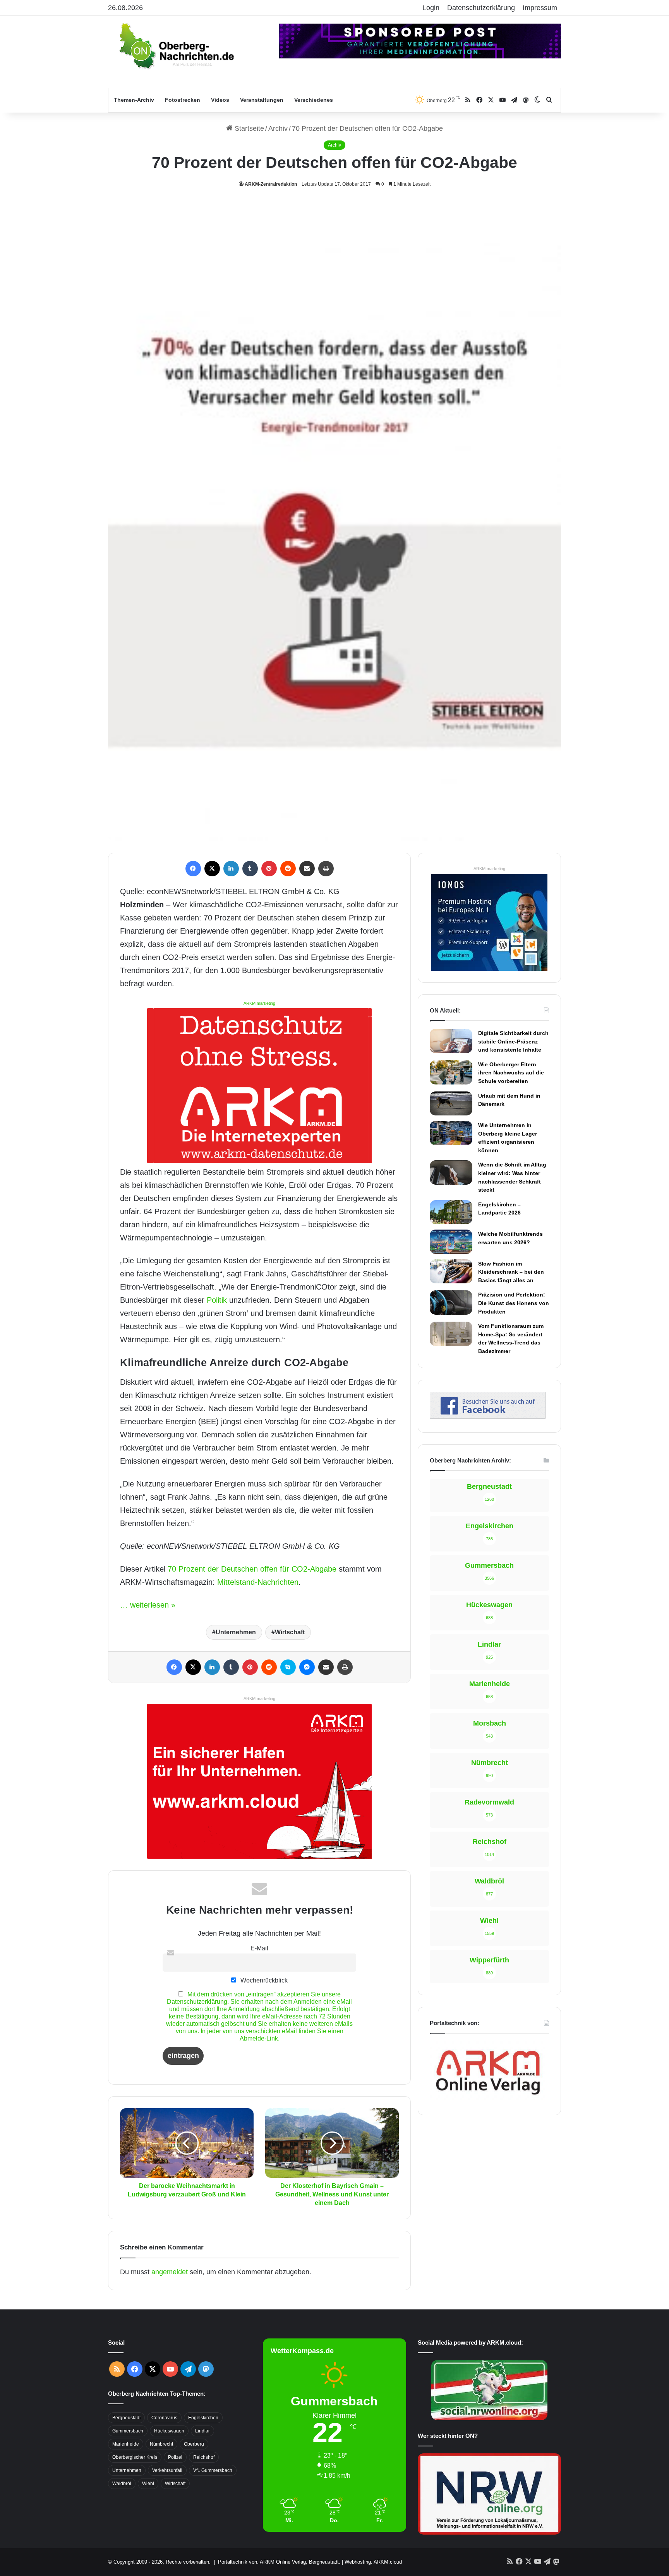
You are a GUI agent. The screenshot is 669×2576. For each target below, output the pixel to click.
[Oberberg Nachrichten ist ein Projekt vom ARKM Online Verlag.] (488, 2099)
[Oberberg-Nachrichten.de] (176, 46)
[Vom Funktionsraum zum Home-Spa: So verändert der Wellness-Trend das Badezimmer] (451, 1334)
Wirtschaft (290, 1632)
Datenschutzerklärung (481, 8)
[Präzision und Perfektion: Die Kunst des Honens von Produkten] (451, 1302)
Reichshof (204, 2457)
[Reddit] (288, 869)
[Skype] (288, 1667)
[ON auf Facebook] (488, 1416)
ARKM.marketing (259, 1003)
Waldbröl (122, 2484)
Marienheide (126, 2444)
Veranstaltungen (262, 100)
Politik (217, 1300)
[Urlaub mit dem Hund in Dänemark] (451, 1103)
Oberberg (194, 2444)
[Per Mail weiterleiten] (307, 869)
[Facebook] (193, 869)
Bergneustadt (126, 2418)
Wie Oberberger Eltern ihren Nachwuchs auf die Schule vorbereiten (511, 1073)
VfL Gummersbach (213, 2470)
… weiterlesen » (148, 1605)
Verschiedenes (314, 100)
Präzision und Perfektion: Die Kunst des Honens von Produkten (514, 1303)
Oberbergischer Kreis (135, 2457)
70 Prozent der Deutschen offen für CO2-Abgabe (252, 1569)
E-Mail (259, 1948)
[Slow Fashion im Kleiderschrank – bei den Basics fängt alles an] (451, 1271)
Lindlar (202, 2431)
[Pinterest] (269, 869)
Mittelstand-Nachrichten (258, 1582)
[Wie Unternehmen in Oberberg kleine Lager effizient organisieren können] (451, 1133)
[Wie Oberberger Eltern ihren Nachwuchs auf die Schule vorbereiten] (451, 1072)
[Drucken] (326, 869)
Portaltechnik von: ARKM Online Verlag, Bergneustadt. (279, 2562)
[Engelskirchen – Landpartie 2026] (451, 1212)
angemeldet (170, 2272)
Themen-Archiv (134, 100)
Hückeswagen (169, 2431)
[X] (212, 869)
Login (431, 8)
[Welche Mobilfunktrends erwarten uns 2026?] (451, 1242)
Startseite (248, 128)
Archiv (278, 128)
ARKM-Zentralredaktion (271, 184)
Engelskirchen (203, 2418)
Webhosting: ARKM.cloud (373, 2562)
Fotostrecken (183, 100)
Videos (220, 100)
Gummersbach (128, 2431)
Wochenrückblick (263, 1980)
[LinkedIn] (231, 869)
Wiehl (148, 2484)
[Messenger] (307, 1667)
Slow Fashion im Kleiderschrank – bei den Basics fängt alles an (511, 1272)
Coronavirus (164, 2418)
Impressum (540, 8)
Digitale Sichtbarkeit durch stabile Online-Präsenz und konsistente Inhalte (513, 1041)
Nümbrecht (161, 2444)
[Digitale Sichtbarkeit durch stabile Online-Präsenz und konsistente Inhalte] (451, 1041)
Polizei (175, 2457)
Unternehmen (236, 1632)
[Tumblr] (250, 869)
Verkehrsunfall (167, 2470)
